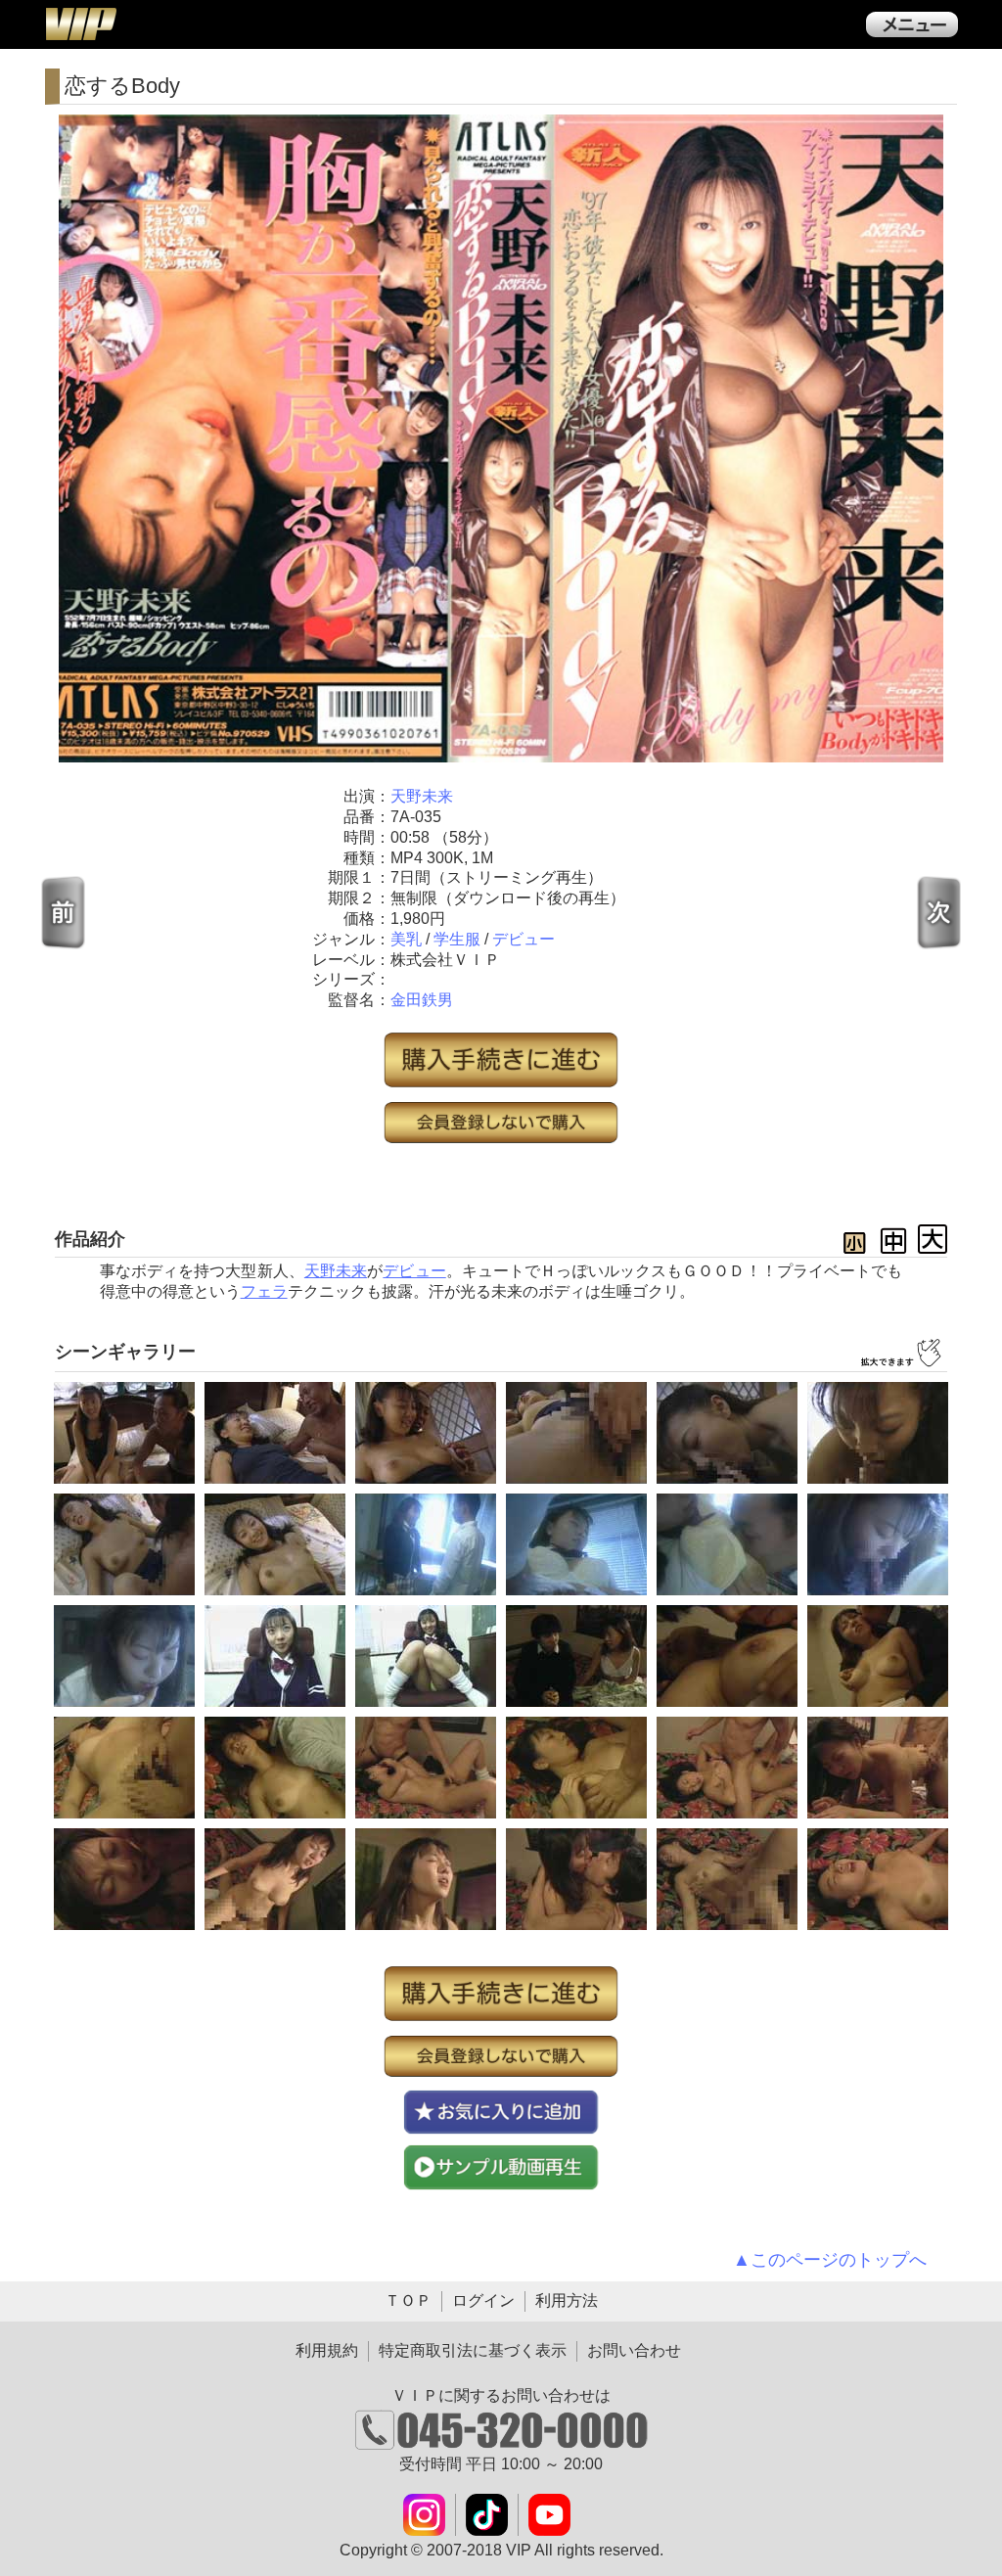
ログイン (483, 2300)
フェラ (264, 1291)
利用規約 (327, 2350)
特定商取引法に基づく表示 (473, 2350)
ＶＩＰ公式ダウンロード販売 (80, 23)
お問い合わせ (634, 2350)
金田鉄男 (422, 1000)
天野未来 (422, 796)
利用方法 (567, 2300)
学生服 (457, 939)
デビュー (524, 939)
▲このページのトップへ (830, 2260)
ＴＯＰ (408, 2300)
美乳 (406, 939)
